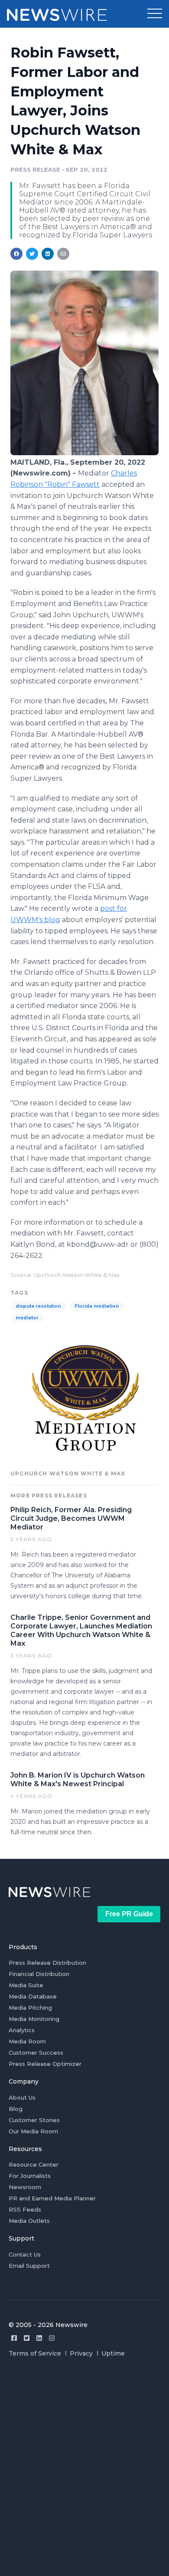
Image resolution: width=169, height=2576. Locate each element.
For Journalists (30, 2176)
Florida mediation (97, 1306)
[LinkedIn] (39, 2338)
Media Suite (26, 1985)
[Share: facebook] (16, 254)
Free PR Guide (129, 1914)
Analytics (22, 2030)
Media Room (27, 2041)
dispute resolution (38, 1306)
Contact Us (25, 2254)
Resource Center (34, 2164)
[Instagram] (52, 2338)
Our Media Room (33, 2131)
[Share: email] (63, 254)
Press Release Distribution (47, 1963)
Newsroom (25, 2187)
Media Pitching (30, 2008)
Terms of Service (35, 2353)
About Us (22, 2097)
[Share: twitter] (32, 254)
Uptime (113, 2353)
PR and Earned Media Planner (52, 2198)
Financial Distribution (39, 1974)
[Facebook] (14, 2338)
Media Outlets (29, 2221)
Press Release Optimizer (45, 2064)
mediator (27, 1318)
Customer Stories (34, 2120)
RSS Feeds (25, 2209)
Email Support (29, 2266)
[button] (155, 14)
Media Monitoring (34, 2019)
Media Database (33, 1996)
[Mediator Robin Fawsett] (84, 453)
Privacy (81, 2353)
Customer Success (36, 2053)
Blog (16, 2109)
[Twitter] (27, 2338)
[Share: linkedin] (48, 254)
